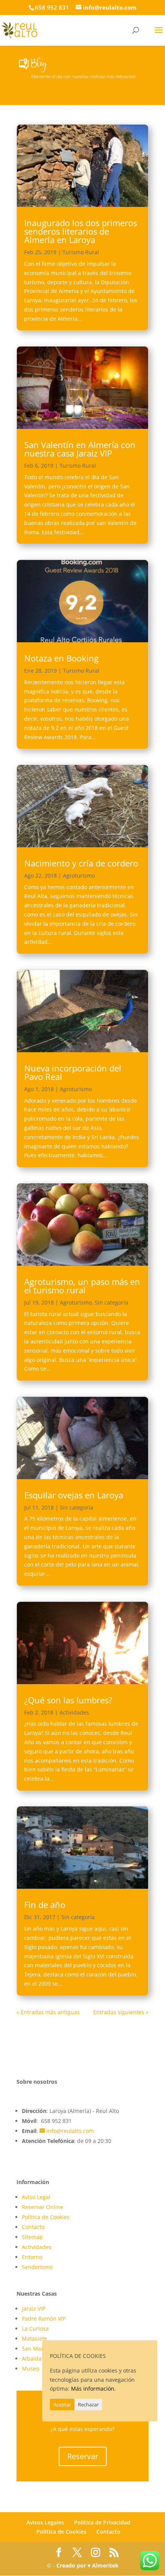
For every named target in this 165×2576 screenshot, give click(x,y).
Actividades (74, 1712)
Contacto (33, 2227)
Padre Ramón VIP (44, 2319)
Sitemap (32, 2237)
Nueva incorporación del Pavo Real (73, 1072)
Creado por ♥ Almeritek (87, 2565)
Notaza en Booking (61, 658)
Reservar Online (43, 2207)
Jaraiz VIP (34, 2309)
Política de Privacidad (102, 2522)
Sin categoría (111, 1302)
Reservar (83, 2456)
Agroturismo (79, 876)
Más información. (93, 2389)
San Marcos (37, 2349)
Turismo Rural (81, 252)
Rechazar (88, 2404)
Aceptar (62, 2404)
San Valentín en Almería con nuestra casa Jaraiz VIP (80, 449)
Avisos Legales (45, 2522)
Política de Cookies (46, 2217)
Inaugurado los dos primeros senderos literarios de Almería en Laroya (81, 231)
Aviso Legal (36, 2197)
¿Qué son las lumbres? (68, 1700)
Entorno (32, 2257)
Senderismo (37, 2267)
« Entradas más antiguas (48, 2012)
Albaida (32, 2359)
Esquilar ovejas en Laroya (74, 1495)
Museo (31, 2369)
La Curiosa (35, 2329)
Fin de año (45, 1905)
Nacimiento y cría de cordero (81, 863)
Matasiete (35, 2339)
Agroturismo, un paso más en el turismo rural (82, 1286)
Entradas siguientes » (121, 2012)
